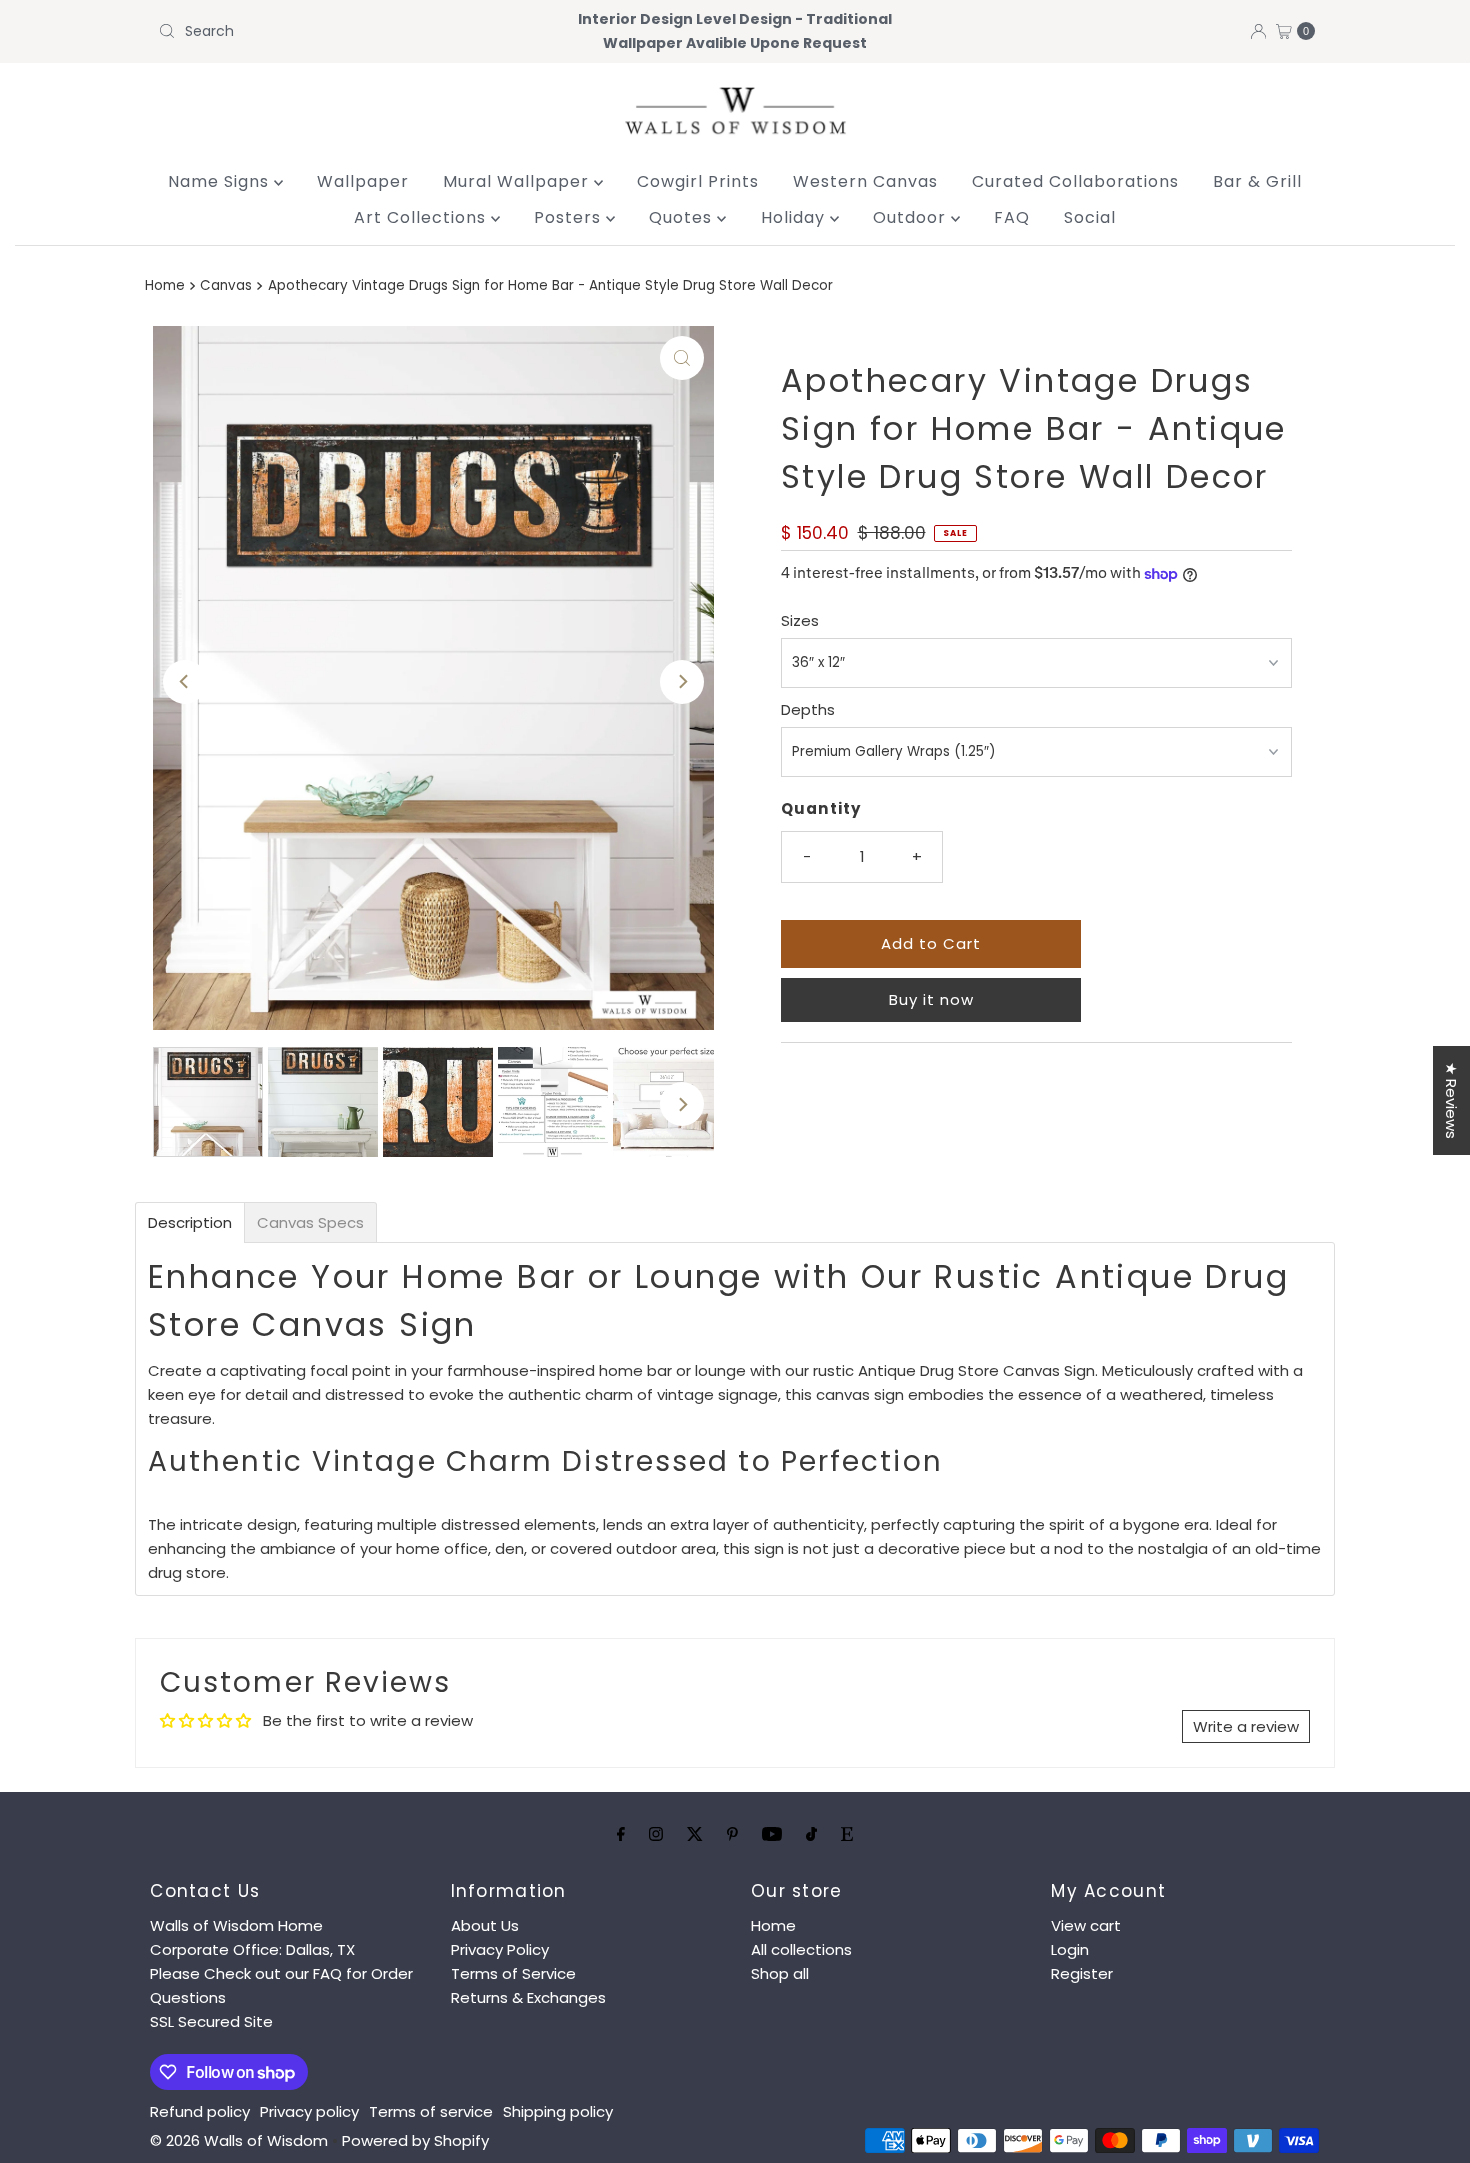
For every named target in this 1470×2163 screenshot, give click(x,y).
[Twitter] (695, 1834)
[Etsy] (847, 1834)
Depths (808, 709)
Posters (570, 217)
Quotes (683, 217)
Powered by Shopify (415, 2140)
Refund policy (200, 2111)
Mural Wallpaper (518, 181)
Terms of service (431, 2111)
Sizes (800, 620)
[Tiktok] (811, 1834)
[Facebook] (621, 1834)
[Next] (682, 682)
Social (1090, 217)
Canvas (226, 285)
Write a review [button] (1246, 1726)
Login (1070, 1949)
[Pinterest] (732, 1834)
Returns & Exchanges (528, 1997)
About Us (485, 1925)
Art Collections (422, 217)
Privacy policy (309, 2111)
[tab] (190, 1222)
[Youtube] (772, 1834)
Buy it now (931, 999)
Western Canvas (865, 181)
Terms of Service (513, 1973)
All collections (801, 1949)
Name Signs (221, 181)
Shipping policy (558, 2111)
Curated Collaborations (1075, 181)
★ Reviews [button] (1451, 1100)
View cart (1086, 1925)
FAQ (1012, 217)
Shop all (780, 1973)
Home (165, 285)
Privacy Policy (500, 1949)
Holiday (795, 217)
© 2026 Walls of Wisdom (239, 2140)
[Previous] (185, 682)
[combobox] (339, 31)
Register (1082, 1973)
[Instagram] (656, 1834)
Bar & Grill (1257, 181)
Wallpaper (363, 181)
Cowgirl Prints (698, 181)
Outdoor (912, 217)
